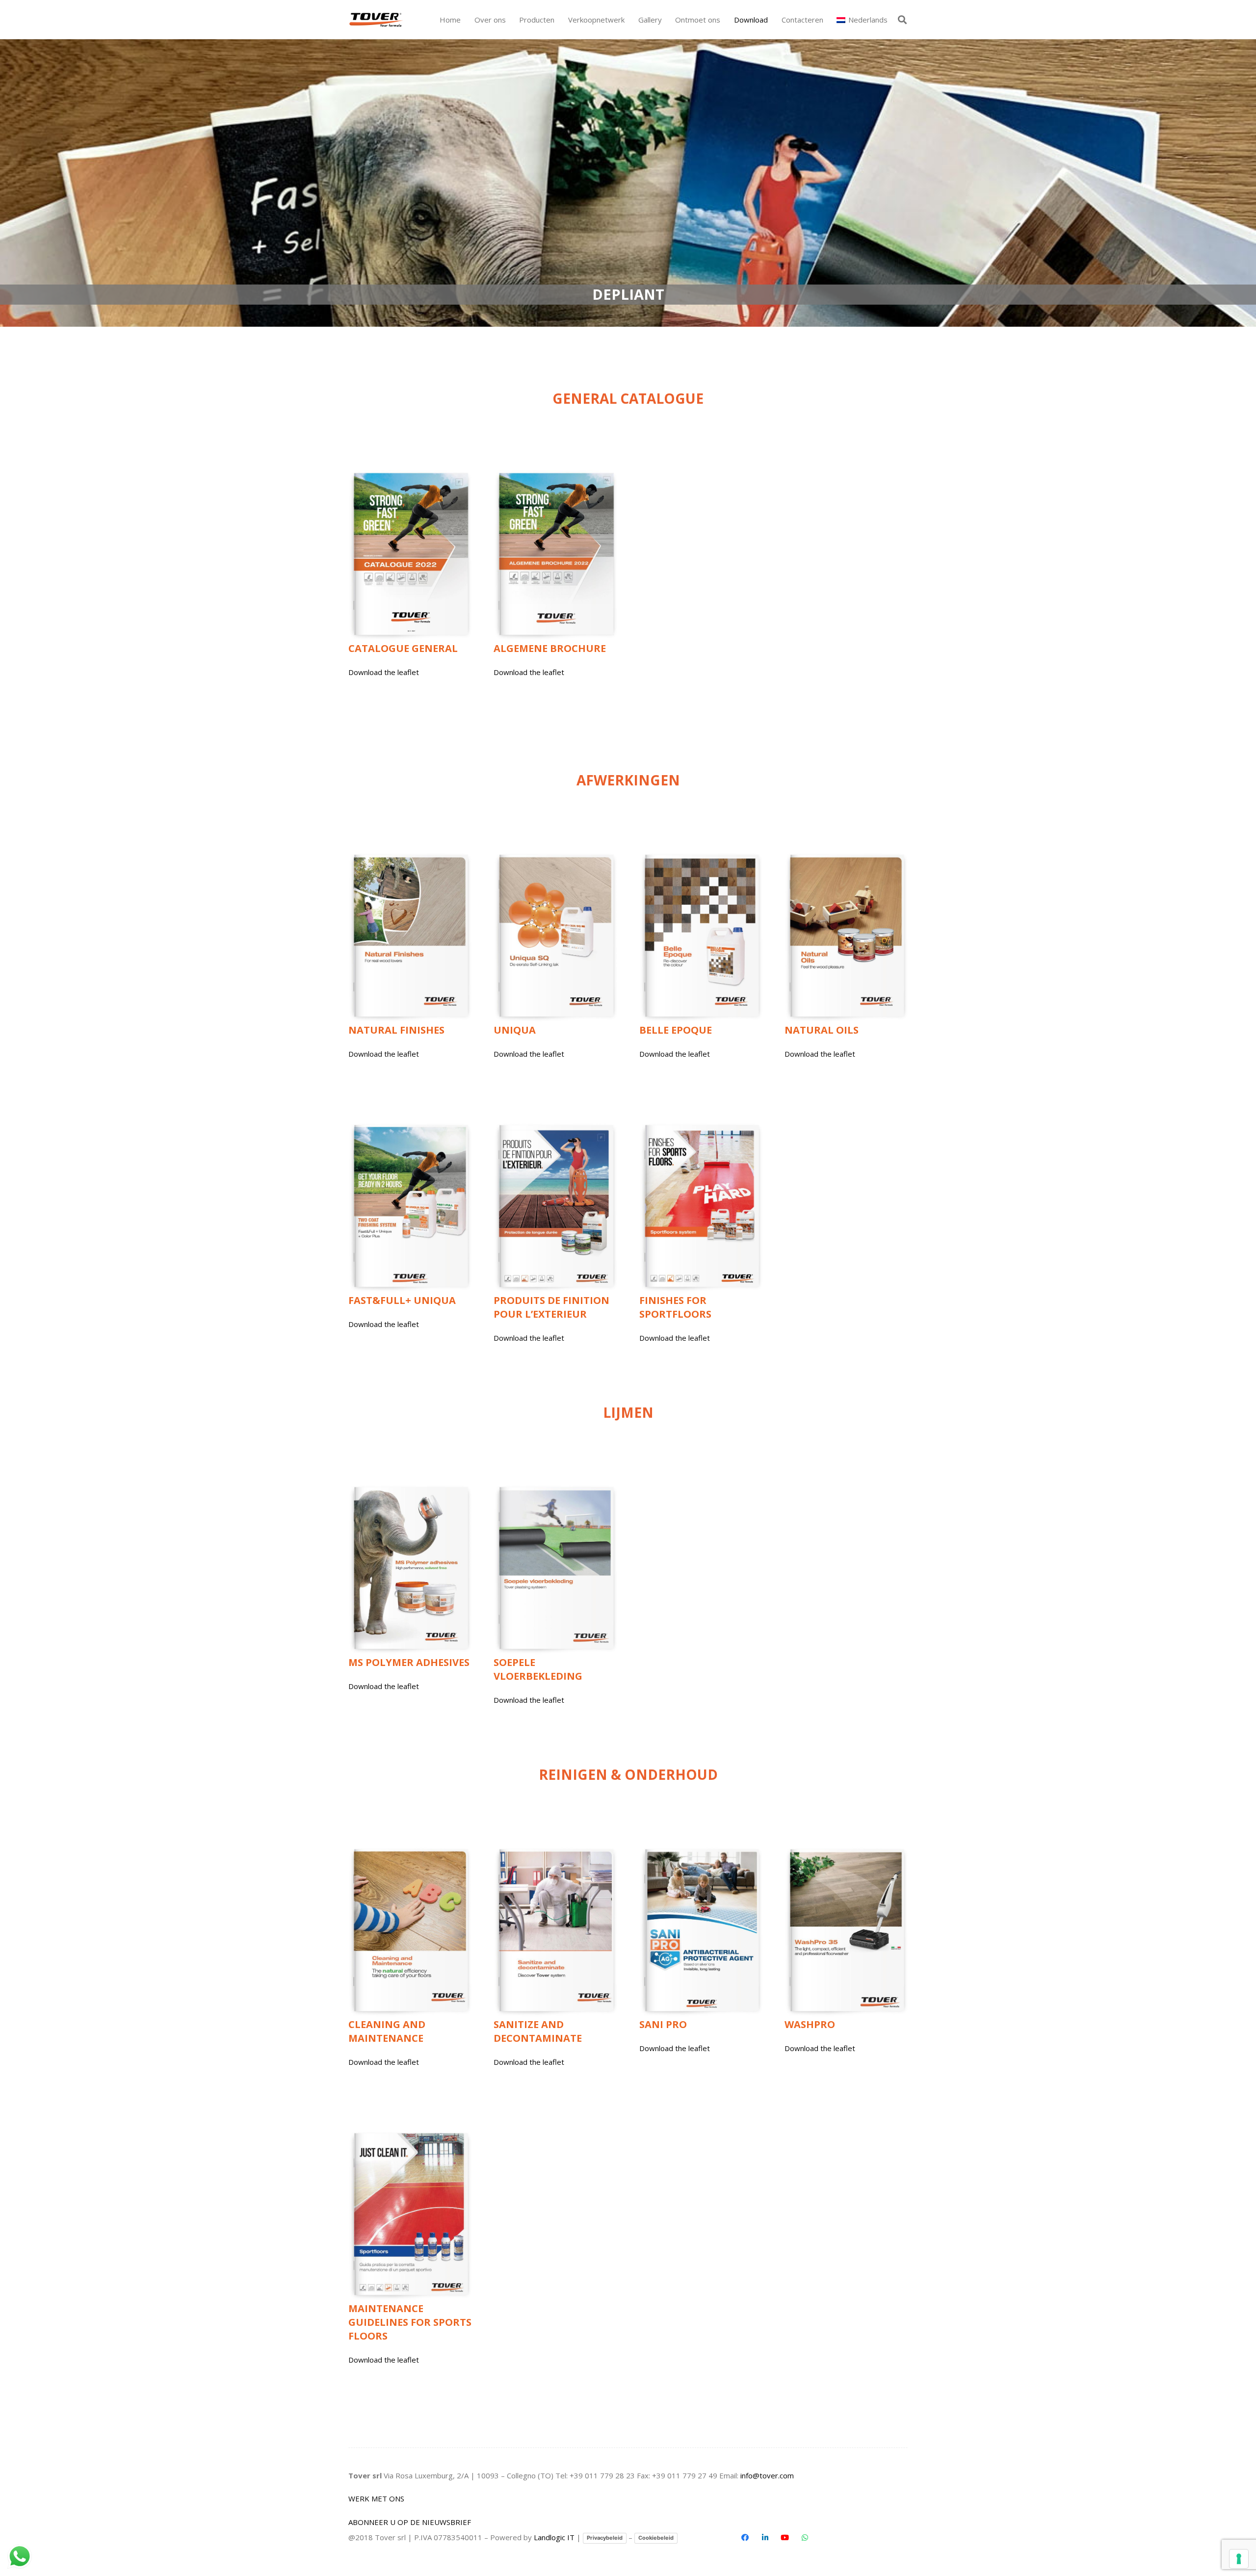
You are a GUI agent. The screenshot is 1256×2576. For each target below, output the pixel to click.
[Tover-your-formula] (377, 20)
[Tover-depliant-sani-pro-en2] (701, 1930)
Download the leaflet (384, 672)
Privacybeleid (605, 2538)
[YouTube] (785, 2538)
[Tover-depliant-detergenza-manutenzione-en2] (410, 1930)
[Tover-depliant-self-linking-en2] (410, 1206)
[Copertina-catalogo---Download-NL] (555, 1206)
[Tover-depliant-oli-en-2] (846, 936)
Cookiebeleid (656, 2538)
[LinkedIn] (765, 2538)
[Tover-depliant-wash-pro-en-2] (846, 1930)
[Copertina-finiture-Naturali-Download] (410, 936)
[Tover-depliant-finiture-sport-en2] (701, 1206)
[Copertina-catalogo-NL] (555, 554)
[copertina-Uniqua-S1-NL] (555, 936)
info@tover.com (767, 2475)
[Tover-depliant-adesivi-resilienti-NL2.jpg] (555, 1568)
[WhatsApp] (805, 2538)
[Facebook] (745, 2538)
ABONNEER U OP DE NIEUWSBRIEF (410, 2522)
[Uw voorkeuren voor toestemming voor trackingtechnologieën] (1239, 2559)
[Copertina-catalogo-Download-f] (410, 554)
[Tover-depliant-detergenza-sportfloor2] (410, 2214)
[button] (559, 20)
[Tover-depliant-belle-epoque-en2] (701, 936)
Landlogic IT (554, 2537)
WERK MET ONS (376, 2498)
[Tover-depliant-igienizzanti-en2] (555, 1930)
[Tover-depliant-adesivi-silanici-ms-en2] (410, 1568)
